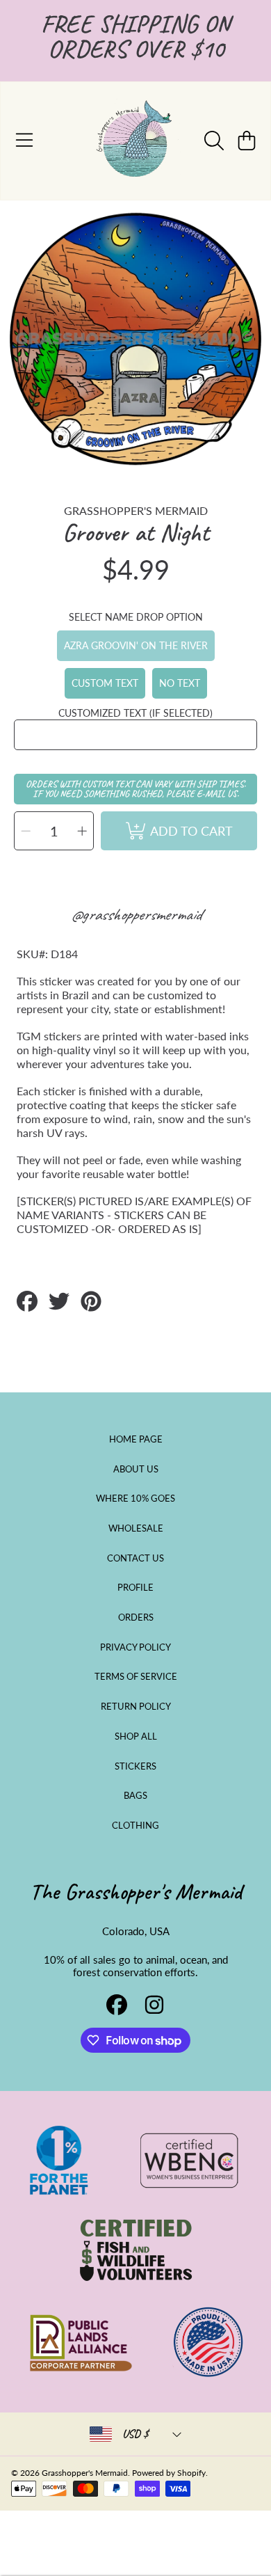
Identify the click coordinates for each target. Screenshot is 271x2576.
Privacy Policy (135, 1647)
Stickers (135, 1766)
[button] (24, 141)
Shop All (136, 1736)
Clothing (135, 1825)
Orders (136, 1617)
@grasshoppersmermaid (136, 914)
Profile (135, 1587)
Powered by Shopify (169, 2473)
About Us (136, 1469)
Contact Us (135, 1558)
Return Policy (136, 1706)
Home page (136, 1439)
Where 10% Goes (135, 1498)
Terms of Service (136, 1676)
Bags (135, 1795)
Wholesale (136, 1528)
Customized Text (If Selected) (135, 713)
